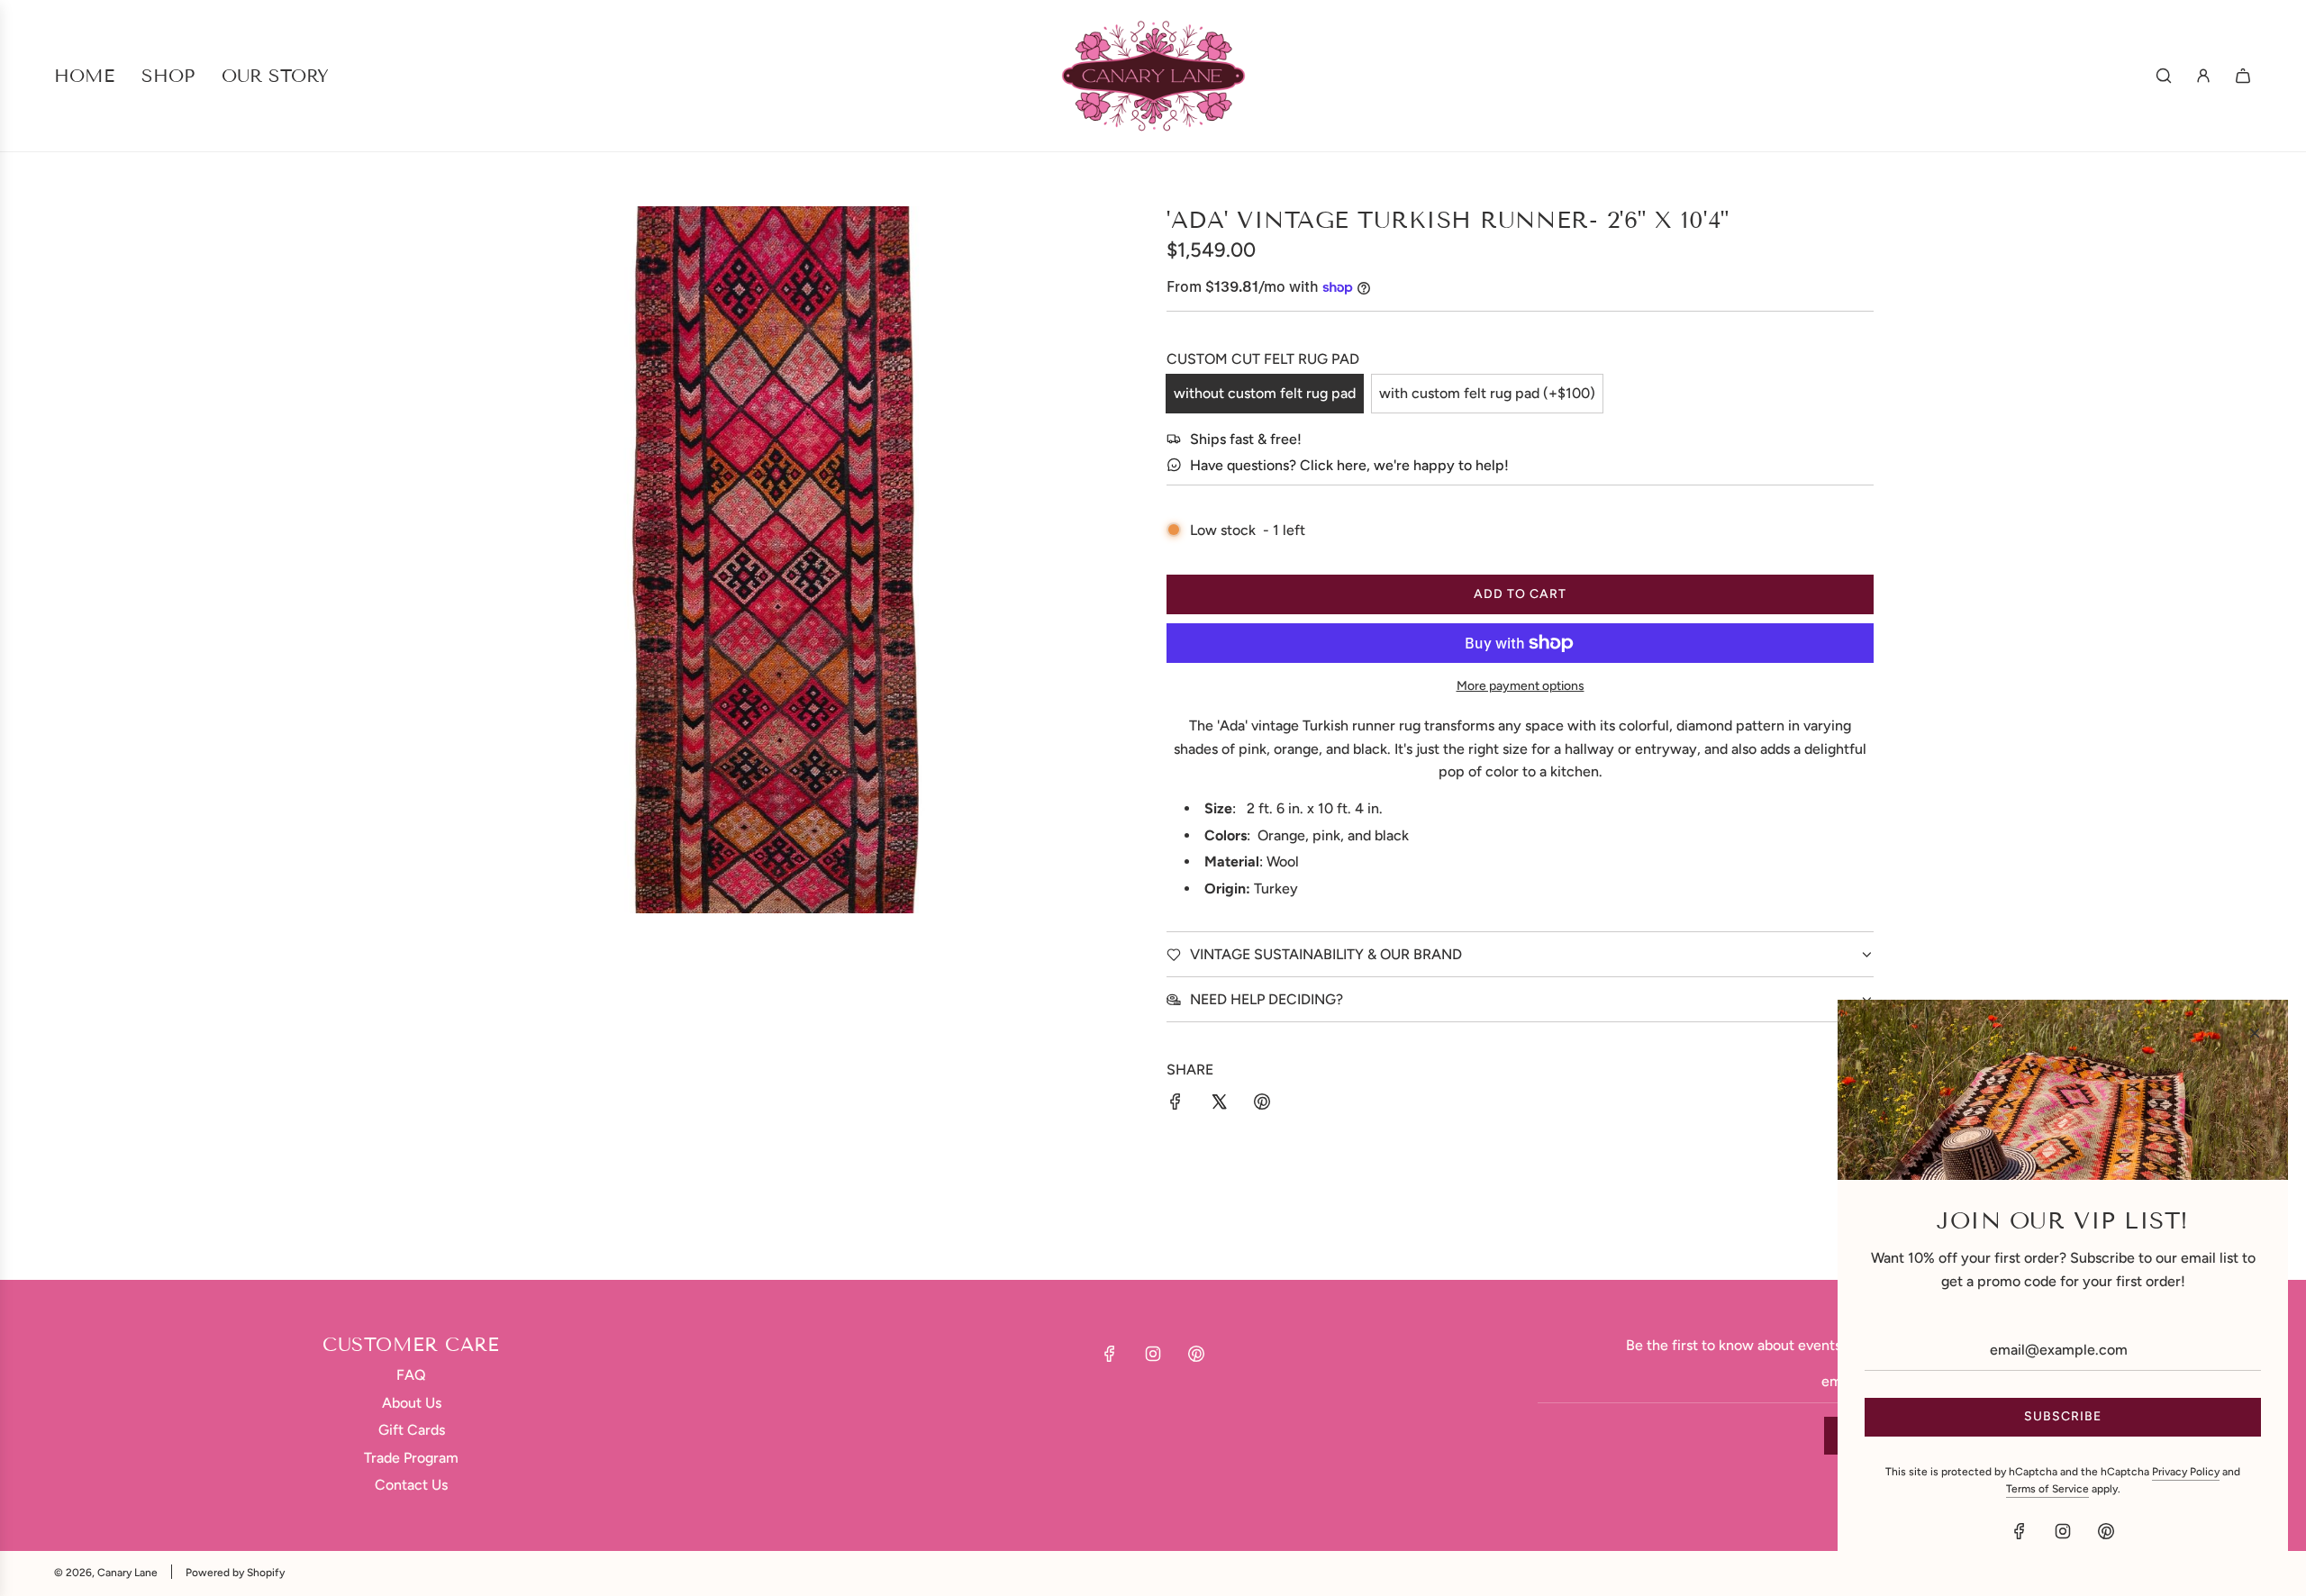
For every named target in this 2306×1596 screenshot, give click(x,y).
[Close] (2255, 1033)
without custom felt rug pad (1265, 393)
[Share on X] (1219, 1105)
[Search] (2164, 76)
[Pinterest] (1196, 1354)
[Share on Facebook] (1176, 1105)
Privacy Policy (2186, 1472)
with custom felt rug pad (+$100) (1487, 393)
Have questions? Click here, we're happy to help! (1349, 465)
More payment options (1521, 686)
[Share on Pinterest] (1262, 1105)
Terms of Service (2047, 1489)
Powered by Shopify (235, 1573)
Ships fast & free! (1246, 439)
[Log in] (2203, 76)
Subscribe (2063, 1416)
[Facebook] (1110, 1354)
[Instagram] (1153, 1354)
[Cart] (2243, 76)
